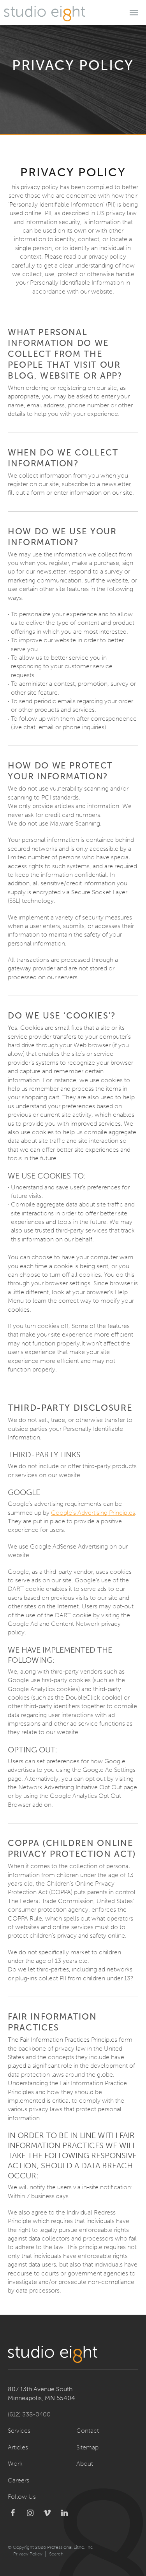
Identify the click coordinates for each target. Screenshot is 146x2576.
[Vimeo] (47, 2513)
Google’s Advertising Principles (93, 1513)
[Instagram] (30, 2513)
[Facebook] (13, 2513)
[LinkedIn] (64, 2513)
